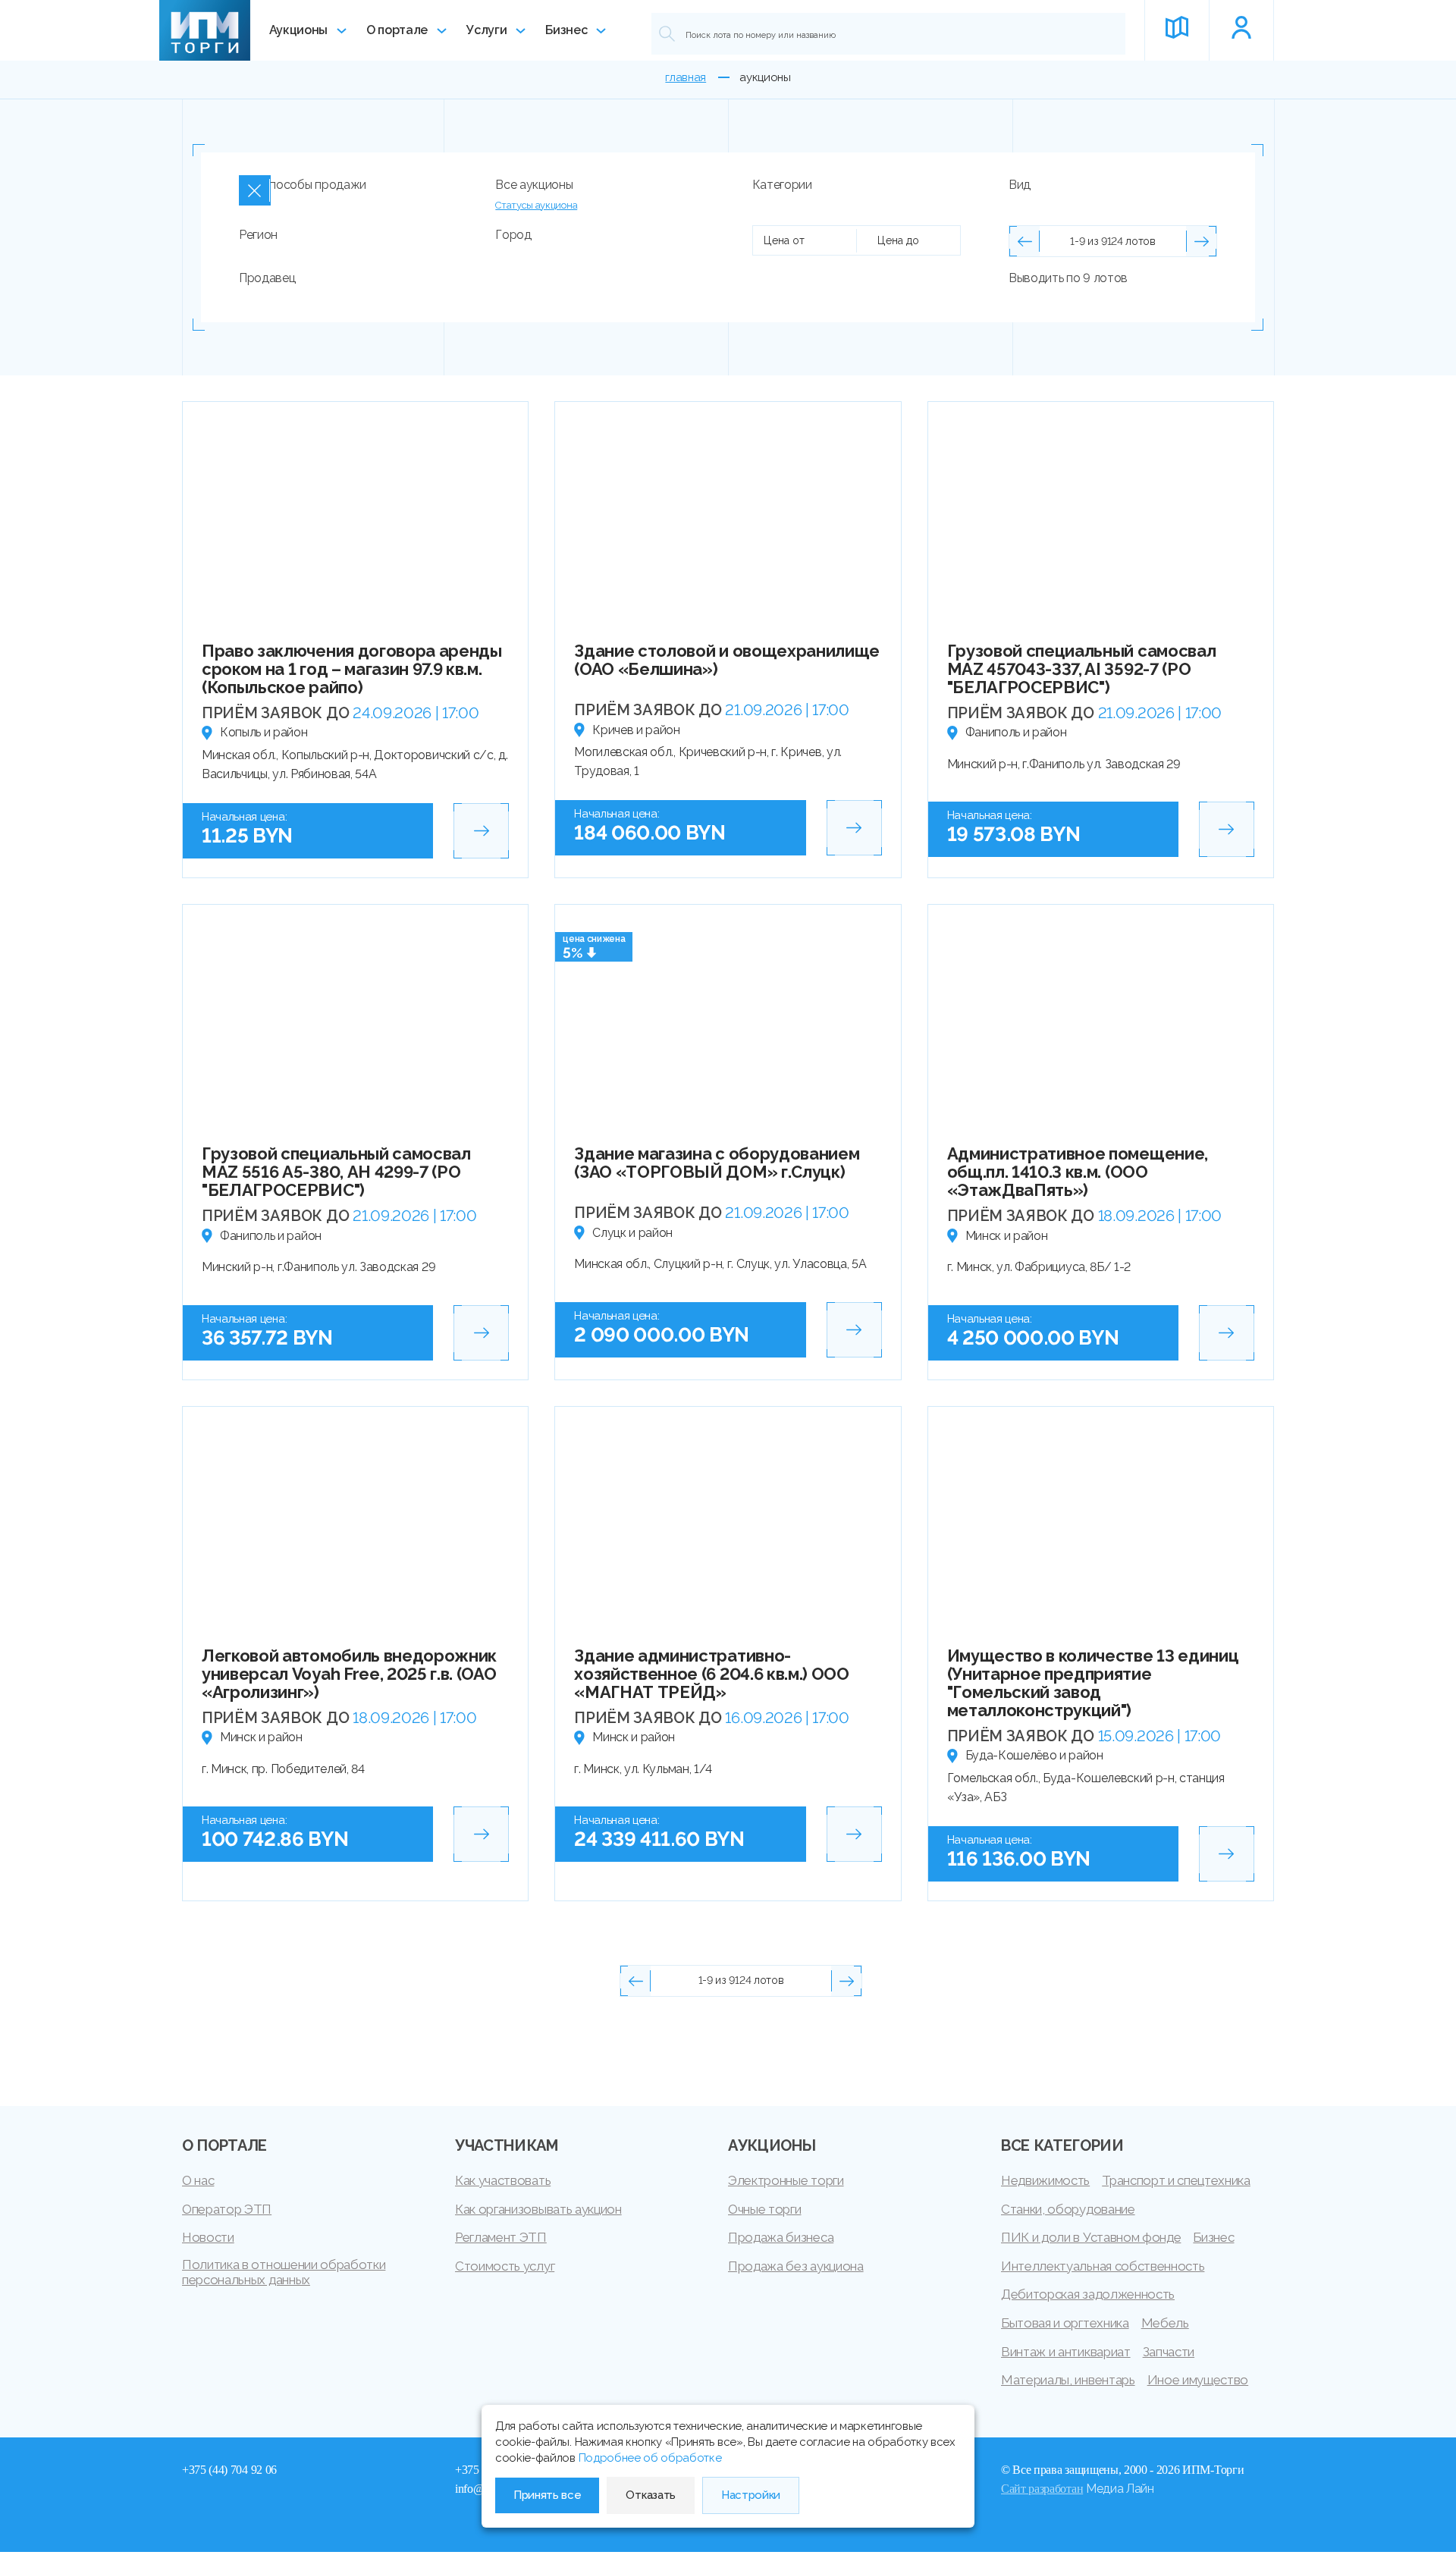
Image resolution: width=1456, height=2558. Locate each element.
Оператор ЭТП (227, 2209)
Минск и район (1007, 1236)
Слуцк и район (632, 1233)
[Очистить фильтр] (255, 190)
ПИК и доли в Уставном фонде (1091, 2237)
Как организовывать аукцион (538, 2209)
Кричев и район (636, 730)
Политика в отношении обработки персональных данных (284, 2272)
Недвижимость (1045, 2180)
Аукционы (298, 30)
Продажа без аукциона (796, 2266)
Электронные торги (786, 2180)
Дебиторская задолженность (1088, 2294)
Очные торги (764, 2209)
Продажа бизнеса (781, 2237)
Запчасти (1169, 2352)
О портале (397, 30)
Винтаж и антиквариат (1066, 2352)
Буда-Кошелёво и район (1034, 1755)
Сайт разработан (1042, 2489)
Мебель (1165, 2323)
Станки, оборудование (1068, 2209)
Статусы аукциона (536, 205)
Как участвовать (503, 2180)
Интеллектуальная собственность (1103, 2266)
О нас (198, 2180)
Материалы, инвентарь (1068, 2380)
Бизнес (566, 30)
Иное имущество (1198, 2380)
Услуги (486, 30)
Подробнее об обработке (650, 2458)
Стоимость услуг (505, 2266)
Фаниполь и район (1016, 732)
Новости (208, 2237)
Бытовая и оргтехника (1065, 2323)
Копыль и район (264, 732)
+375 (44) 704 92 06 (229, 2470)
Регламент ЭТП (501, 2237)
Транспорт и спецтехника (1176, 2180)
